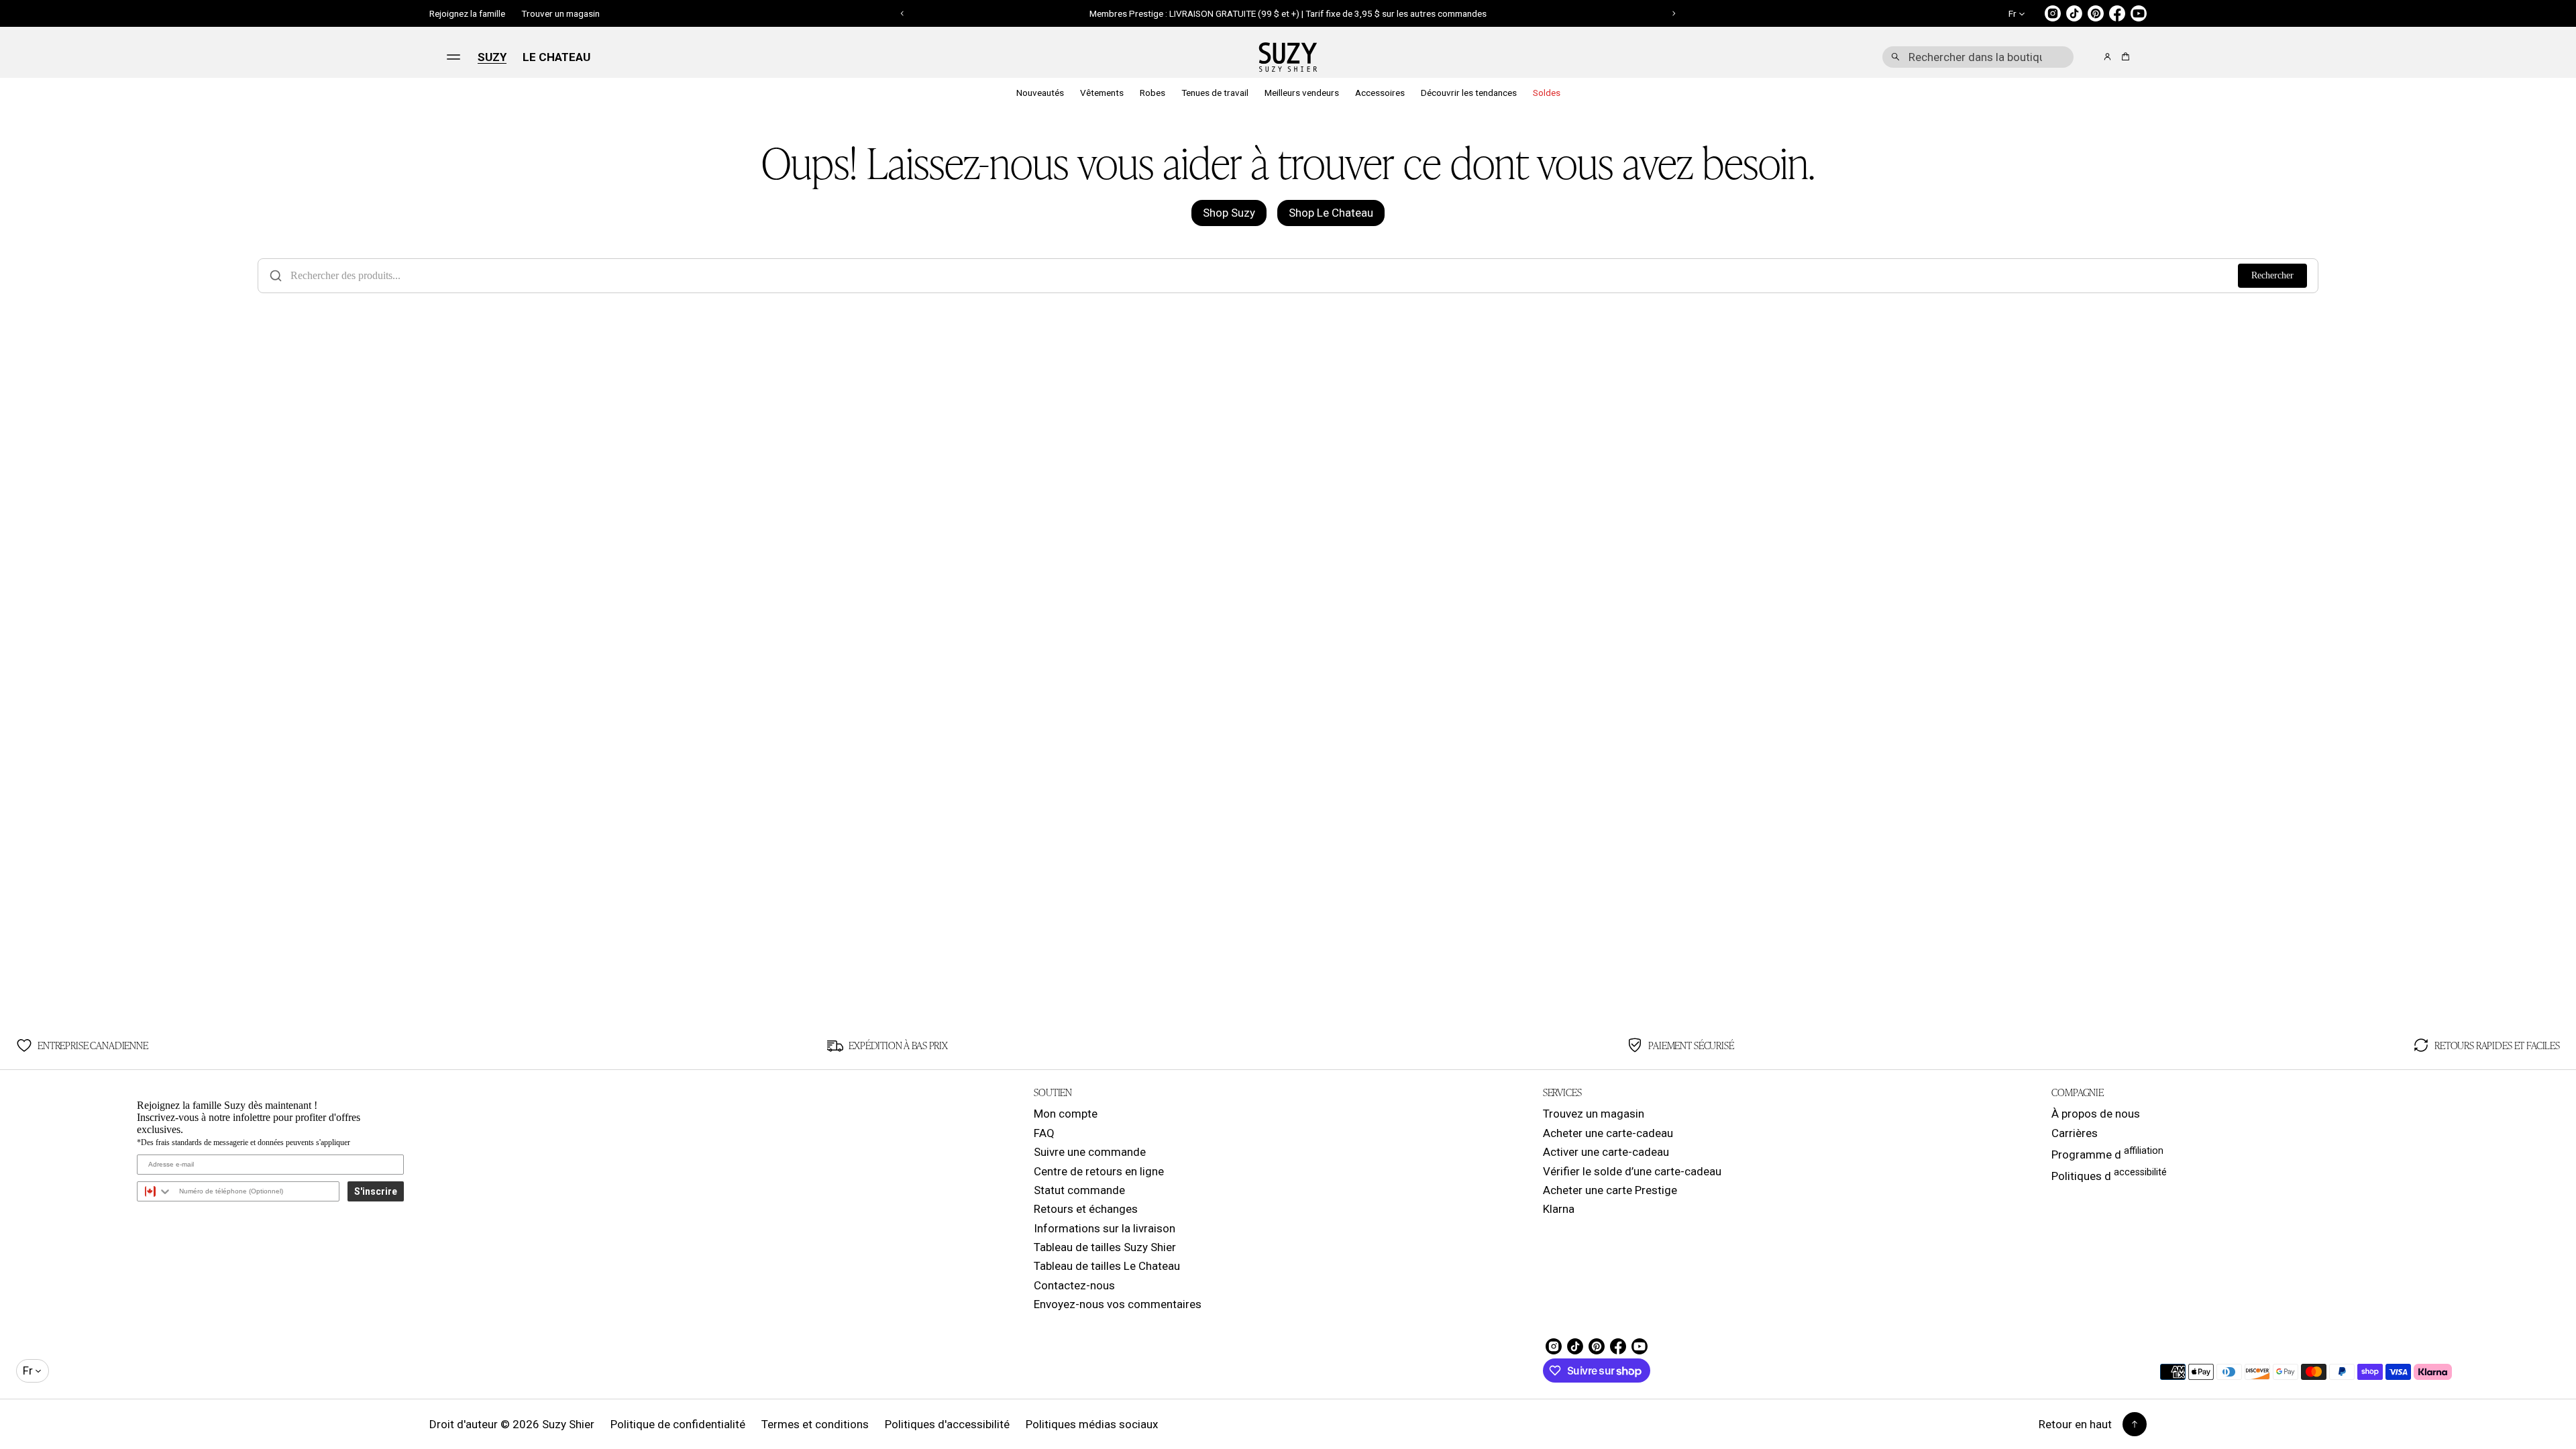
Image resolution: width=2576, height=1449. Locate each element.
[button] (1978, 57)
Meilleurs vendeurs (1302, 93)
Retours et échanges (1086, 1209)
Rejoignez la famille (467, 13)
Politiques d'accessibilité (947, 1424)
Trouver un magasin (560, 13)
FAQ (1044, 1133)
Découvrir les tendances (1469, 93)
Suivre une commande (1090, 1152)
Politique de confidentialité (678, 1424)
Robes (1152, 93)
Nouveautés (1040, 93)
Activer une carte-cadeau (1606, 1152)
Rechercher (2272, 275)
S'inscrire (376, 1191)
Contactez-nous (1074, 1285)
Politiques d (2109, 1175)
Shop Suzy (1229, 213)
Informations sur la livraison (1105, 1228)
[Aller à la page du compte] (2107, 57)
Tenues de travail (1215, 93)
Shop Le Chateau (1331, 213)
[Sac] (2124, 57)
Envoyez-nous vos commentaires (1118, 1304)
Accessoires (1380, 93)
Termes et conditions (815, 1424)
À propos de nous (2096, 1114)
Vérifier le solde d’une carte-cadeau (1632, 1171)
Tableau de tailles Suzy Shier (1105, 1247)
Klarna (1559, 1209)
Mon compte (1066, 1114)
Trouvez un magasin (1594, 1114)
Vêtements (1102, 93)
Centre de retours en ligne (1099, 1171)
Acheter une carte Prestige (1610, 1190)
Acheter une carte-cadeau (1608, 1133)
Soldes (1547, 93)
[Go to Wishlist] (2089, 58)
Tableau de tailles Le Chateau (1107, 1266)
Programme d (2107, 1153)
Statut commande (1079, 1190)
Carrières (2075, 1133)
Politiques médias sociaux (1092, 1424)
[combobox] (1978, 57)
